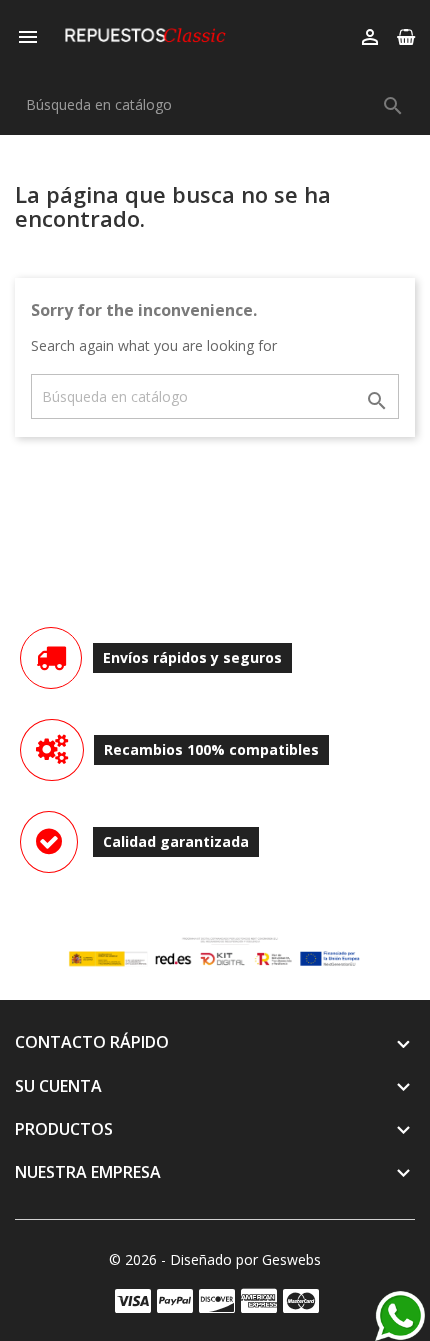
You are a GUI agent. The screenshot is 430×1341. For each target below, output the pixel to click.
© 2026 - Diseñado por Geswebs (215, 1259)
